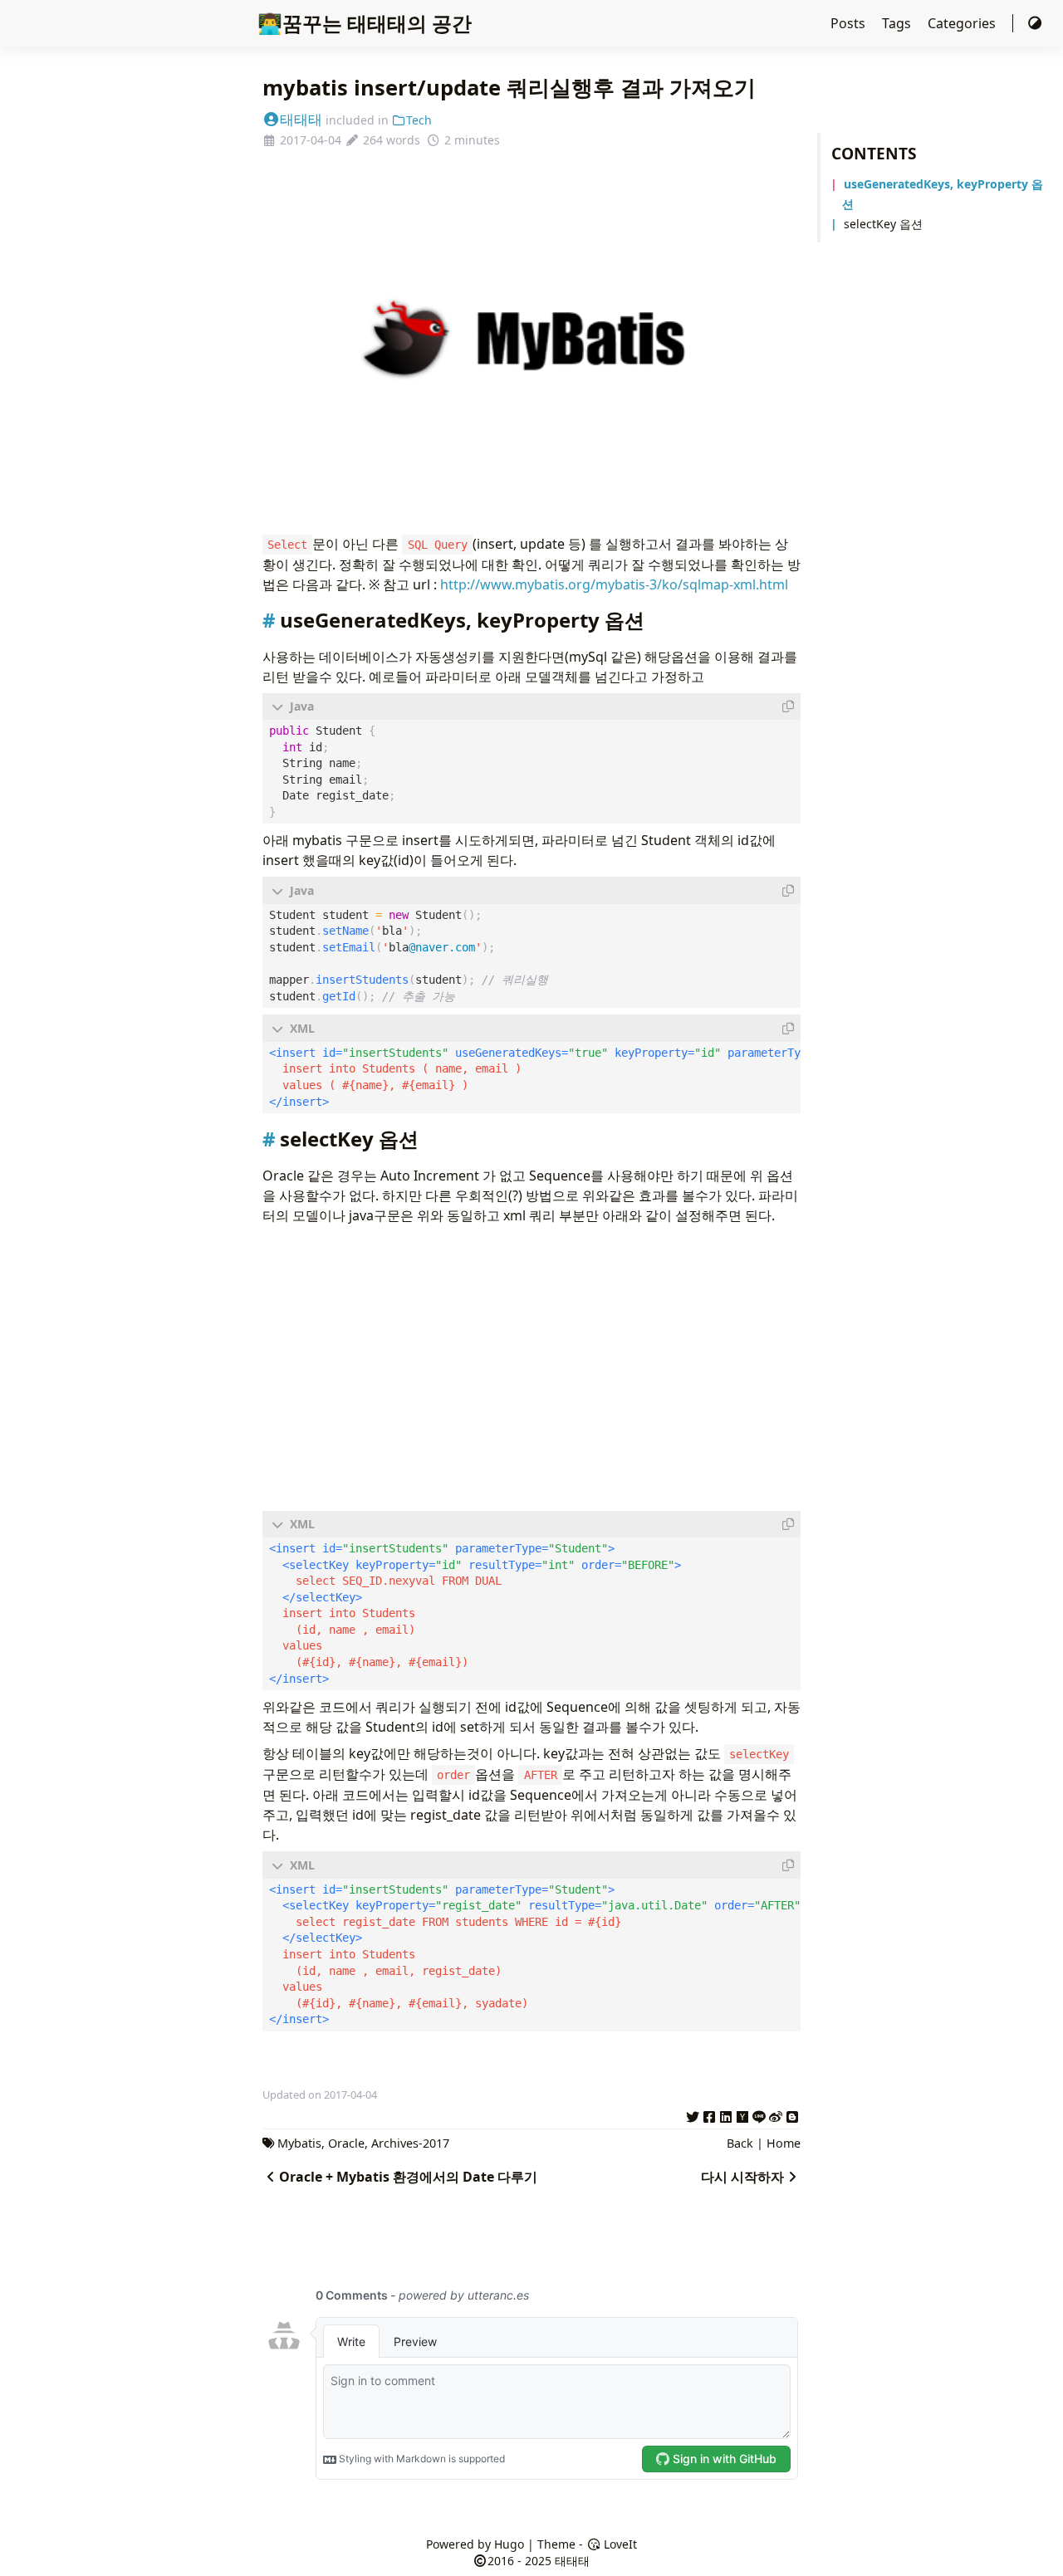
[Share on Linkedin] (726, 2114)
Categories (963, 23)
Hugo (509, 2544)
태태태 (301, 119)
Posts (850, 23)
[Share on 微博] (776, 2114)
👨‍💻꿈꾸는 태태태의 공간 (365, 23)
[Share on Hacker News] (742, 2114)
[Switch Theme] (1035, 23)
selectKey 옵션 (883, 224)
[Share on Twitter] (693, 2114)
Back (740, 2143)
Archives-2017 (410, 2143)
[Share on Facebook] (709, 2114)
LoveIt (619, 2544)
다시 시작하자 (742, 2177)
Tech (419, 120)
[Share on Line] (759, 2114)
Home (784, 2143)
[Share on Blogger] (792, 2114)
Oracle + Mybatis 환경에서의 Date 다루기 (408, 2177)
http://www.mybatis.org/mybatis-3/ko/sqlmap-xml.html (614, 584)
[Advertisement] (532, 1368)
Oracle (346, 2143)
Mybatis (299, 2143)
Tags (898, 23)
